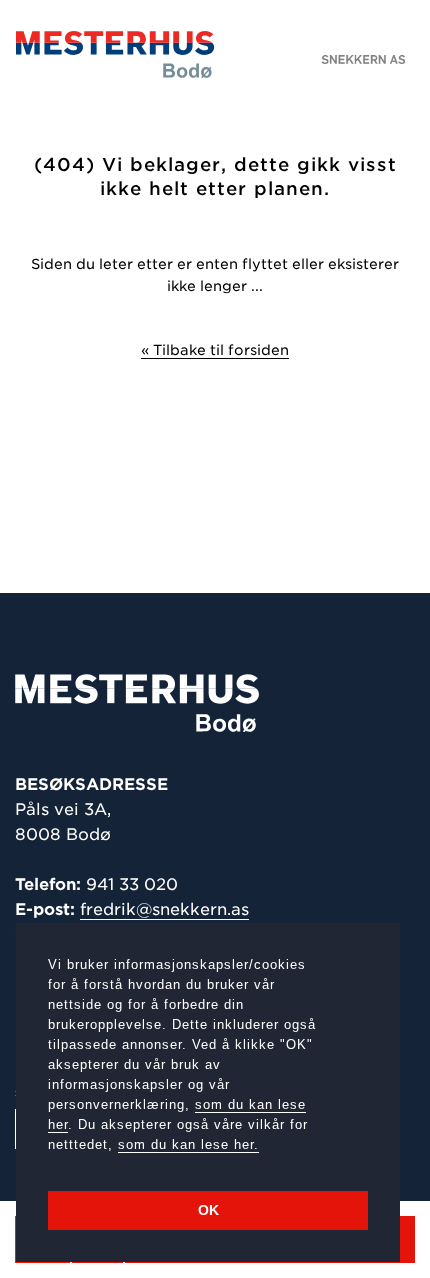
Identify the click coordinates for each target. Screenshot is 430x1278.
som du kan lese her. (188, 1144)
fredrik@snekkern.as (164, 909)
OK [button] (208, 1210)
